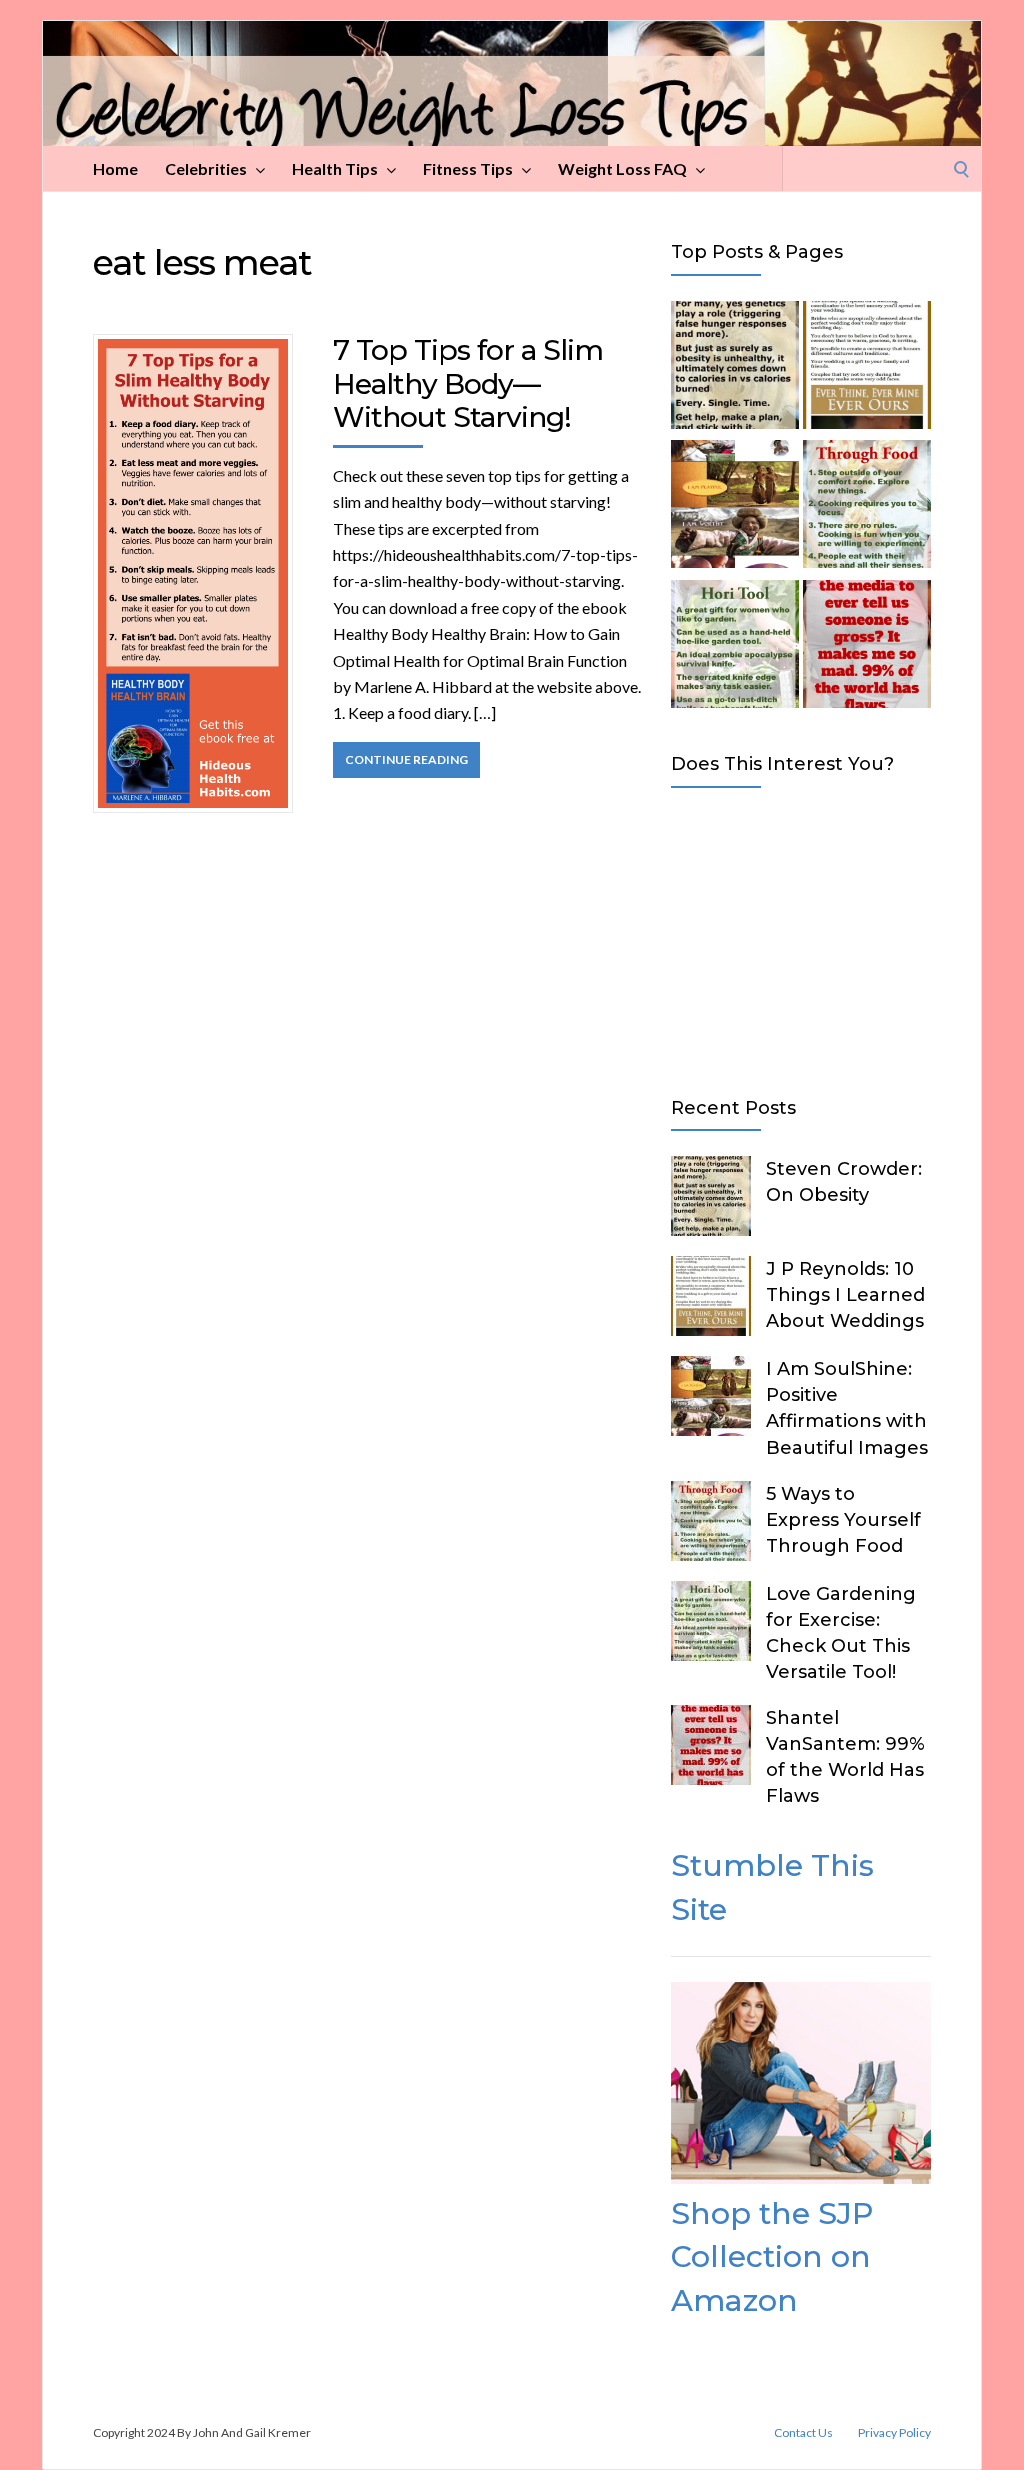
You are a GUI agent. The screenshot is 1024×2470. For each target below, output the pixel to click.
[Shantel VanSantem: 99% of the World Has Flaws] (867, 647)
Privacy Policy (894, 2433)
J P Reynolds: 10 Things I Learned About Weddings (845, 1295)
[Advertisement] (801, 938)
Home (115, 168)
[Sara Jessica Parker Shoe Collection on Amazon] (801, 2177)
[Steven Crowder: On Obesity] (735, 368)
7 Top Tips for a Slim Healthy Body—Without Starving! (468, 383)
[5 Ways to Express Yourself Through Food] (867, 507)
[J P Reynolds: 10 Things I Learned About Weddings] (867, 368)
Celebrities (206, 168)
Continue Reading (406, 759)
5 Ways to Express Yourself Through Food (843, 1520)
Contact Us (803, 2433)
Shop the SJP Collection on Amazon (772, 2257)
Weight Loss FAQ (622, 168)
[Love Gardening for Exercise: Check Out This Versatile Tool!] (735, 647)
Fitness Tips (468, 168)
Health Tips (335, 168)
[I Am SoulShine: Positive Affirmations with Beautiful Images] (735, 507)
